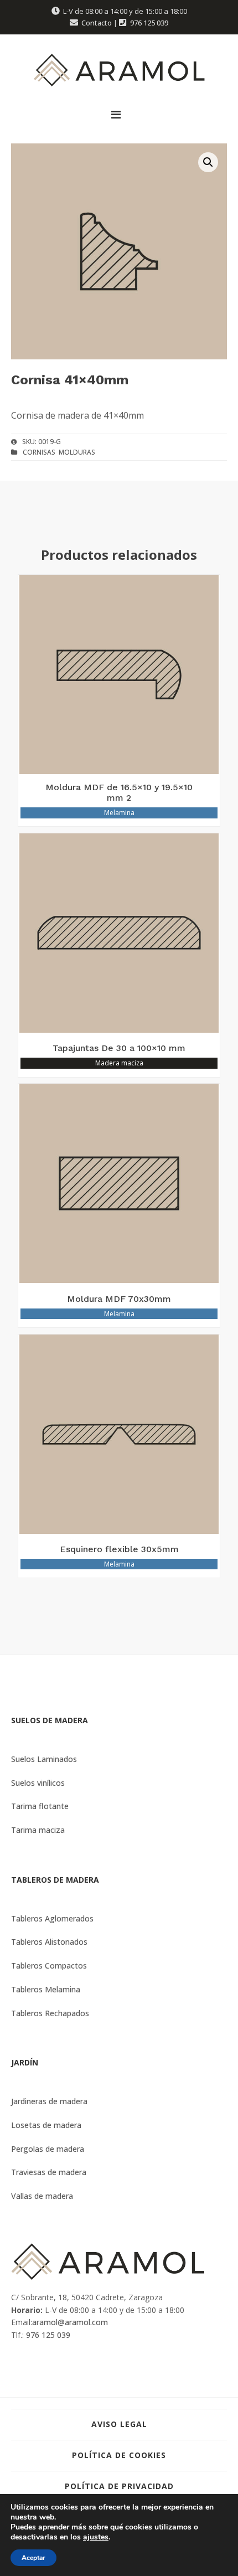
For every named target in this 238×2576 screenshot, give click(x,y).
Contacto (97, 23)
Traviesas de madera (49, 2172)
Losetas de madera (46, 2125)
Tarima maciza (38, 1830)
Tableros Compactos (49, 1966)
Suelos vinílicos (38, 1783)
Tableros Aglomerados (52, 1918)
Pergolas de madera (48, 2149)
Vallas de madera (42, 2196)
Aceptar (33, 2558)
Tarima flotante (40, 1806)
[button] (119, 115)
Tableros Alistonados (49, 1942)
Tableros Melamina (46, 1989)
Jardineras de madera (49, 2101)
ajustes (96, 2537)
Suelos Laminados (44, 1759)
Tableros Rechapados (50, 2013)
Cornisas (39, 452)
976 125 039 (149, 23)
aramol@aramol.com (70, 2322)
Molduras (77, 452)
